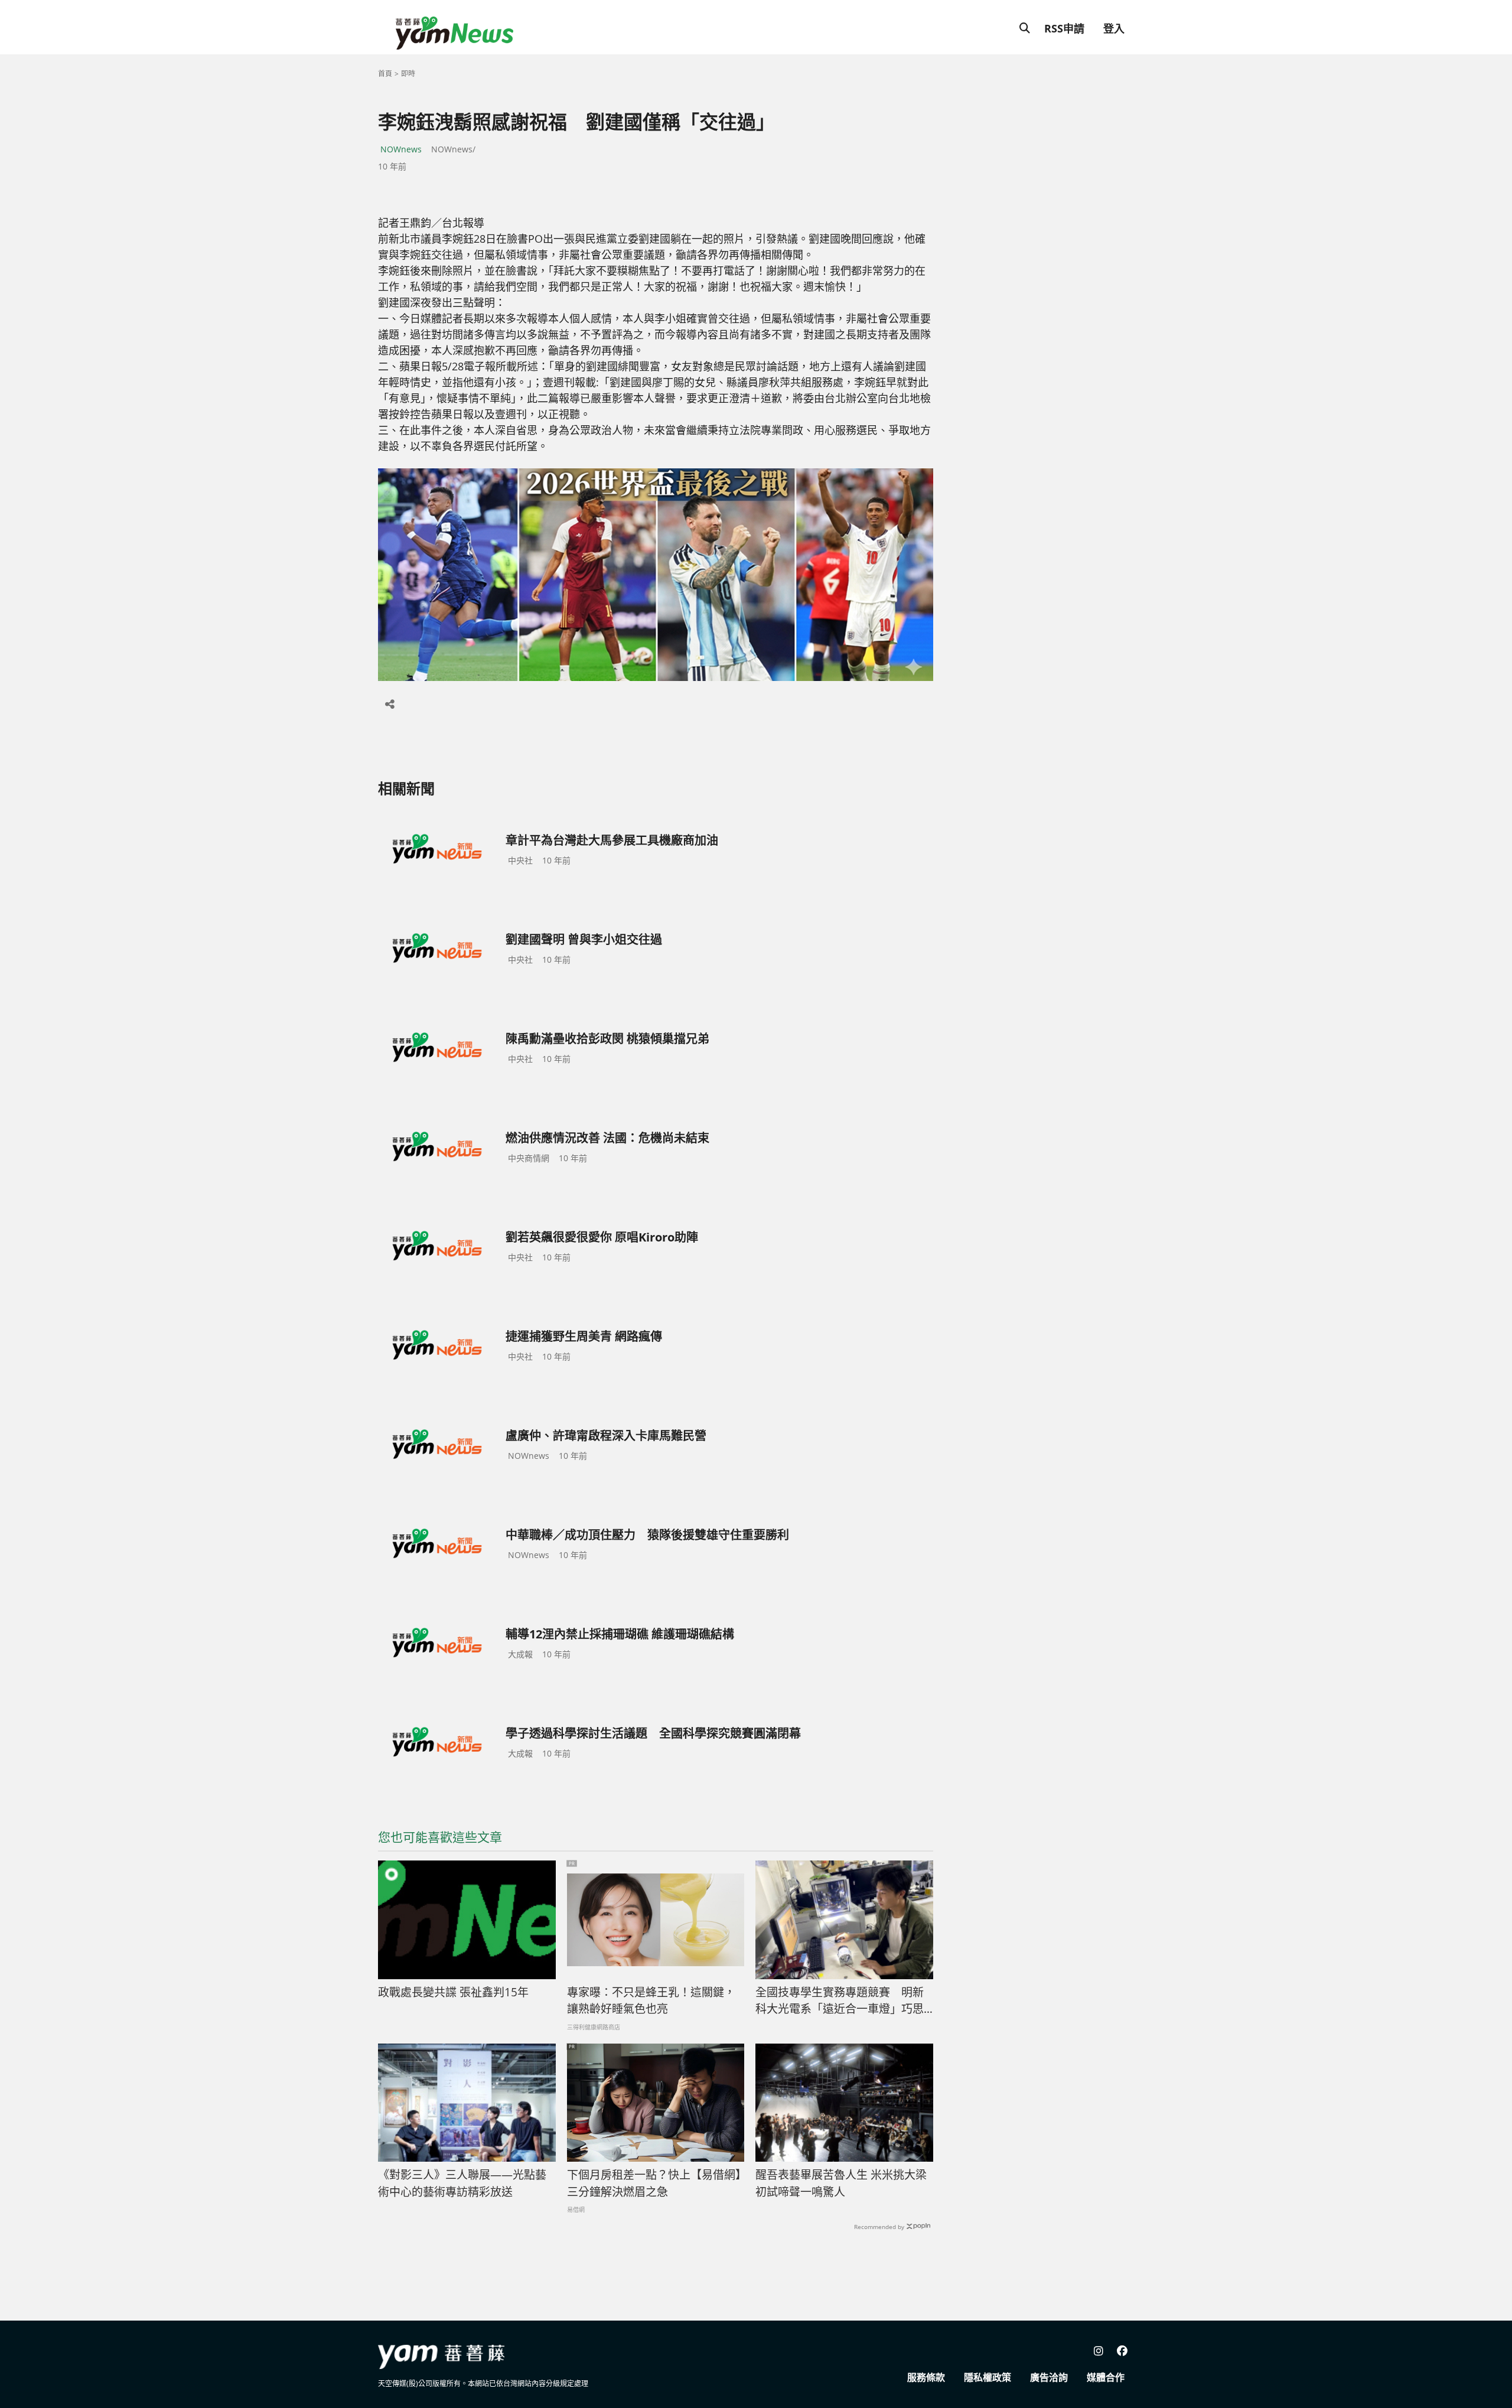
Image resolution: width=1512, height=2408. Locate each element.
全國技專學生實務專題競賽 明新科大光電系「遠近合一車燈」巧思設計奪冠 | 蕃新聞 (840, 2001)
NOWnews (401, 149)
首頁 (385, 74)
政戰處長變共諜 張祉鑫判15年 (453, 1992)
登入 (1114, 28)
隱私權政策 (988, 2377)
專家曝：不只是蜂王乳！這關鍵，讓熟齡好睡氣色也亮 (651, 2001)
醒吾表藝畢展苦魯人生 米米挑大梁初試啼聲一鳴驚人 (841, 2183)
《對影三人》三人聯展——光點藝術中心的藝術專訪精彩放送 (462, 2183)
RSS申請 (1064, 28)
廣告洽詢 (1049, 2377)
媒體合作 (1106, 2377)
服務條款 (926, 2377)
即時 (408, 74)
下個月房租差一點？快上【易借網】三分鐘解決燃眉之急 (654, 2183)
